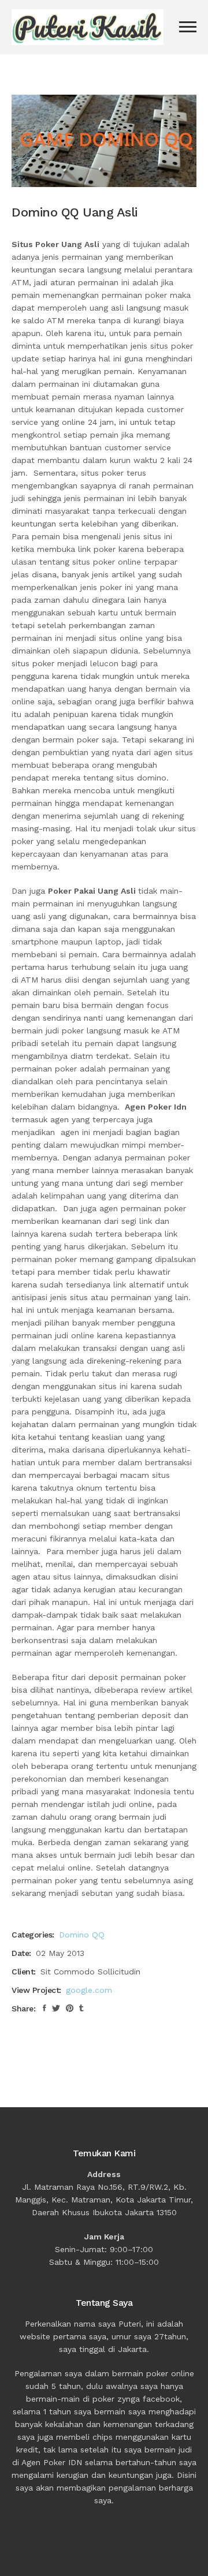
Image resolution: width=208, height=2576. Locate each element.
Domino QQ (82, 1935)
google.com (89, 1990)
